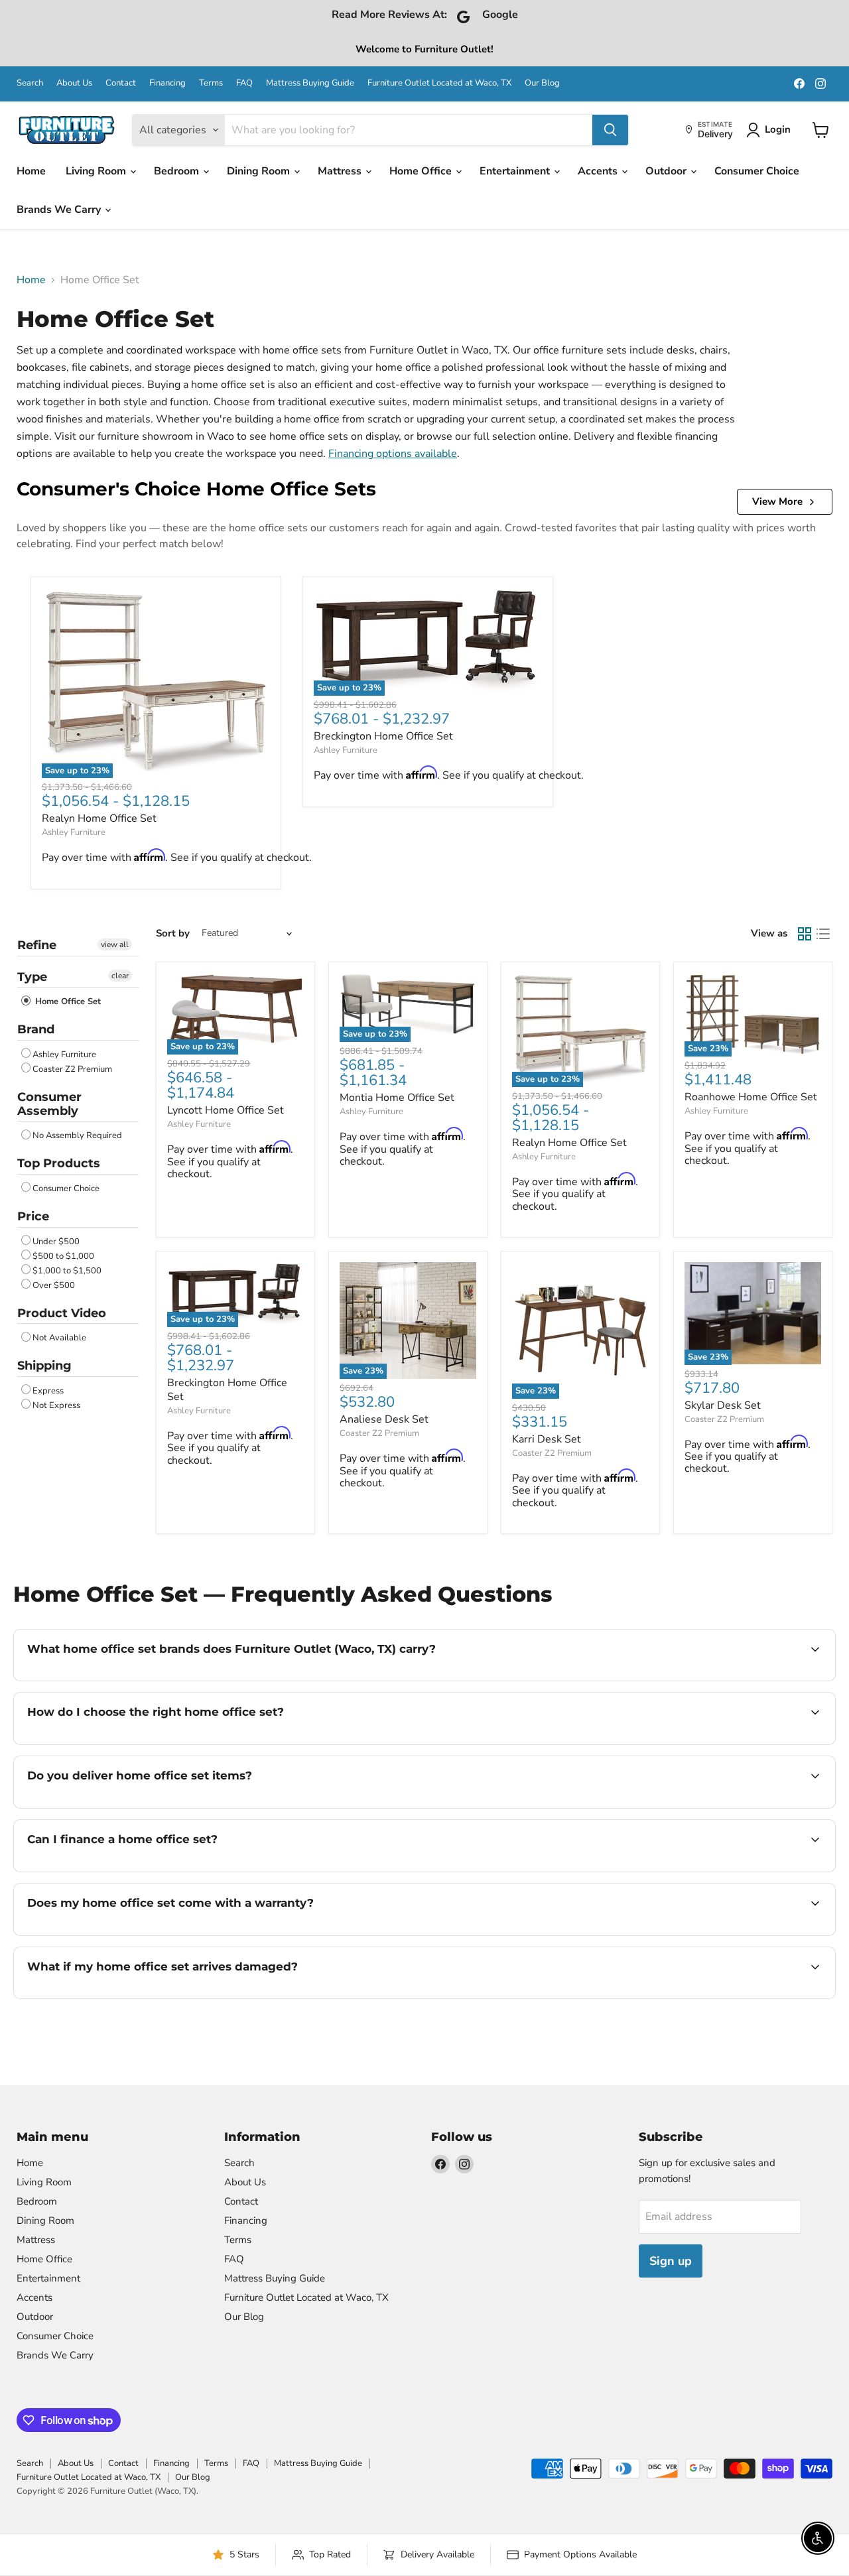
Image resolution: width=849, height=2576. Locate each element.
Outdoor (667, 171)
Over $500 (54, 1285)
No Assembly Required (77, 1135)
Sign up (671, 2261)
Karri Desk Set (547, 1439)
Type (32, 977)
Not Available (59, 1338)
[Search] (610, 130)
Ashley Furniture (74, 832)
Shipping (44, 1366)
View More (777, 501)
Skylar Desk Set (723, 1405)
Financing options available (393, 454)
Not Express (56, 1405)
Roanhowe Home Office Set (751, 1097)
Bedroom (178, 171)
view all (115, 944)
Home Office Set (67, 1001)
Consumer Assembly (49, 1104)
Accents (599, 171)
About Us (74, 83)
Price (33, 1216)
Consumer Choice (757, 171)
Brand (36, 1029)
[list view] (823, 934)
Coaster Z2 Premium (72, 1069)
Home (31, 171)
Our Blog (542, 83)
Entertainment (516, 171)
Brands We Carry (60, 210)
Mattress (341, 171)
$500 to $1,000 (63, 1256)
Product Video (62, 1313)
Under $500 (56, 1242)
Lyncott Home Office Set (226, 1110)
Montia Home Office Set (397, 1098)
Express (48, 1391)
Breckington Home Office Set (383, 736)
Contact (121, 83)
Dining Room (260, 171)
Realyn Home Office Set (99, 818)
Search (30, 83)
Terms (211, 83)
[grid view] (805, 934)
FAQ (244, 83)
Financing (167, 83)
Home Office (422, 171)
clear (120, 976)
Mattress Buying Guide (310, 83)
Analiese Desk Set (384, 1419)
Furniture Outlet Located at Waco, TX (439, 83)
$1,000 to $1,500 (67, 1271)
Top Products (59, 1163)
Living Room (97, 171)
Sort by (173, 934)
